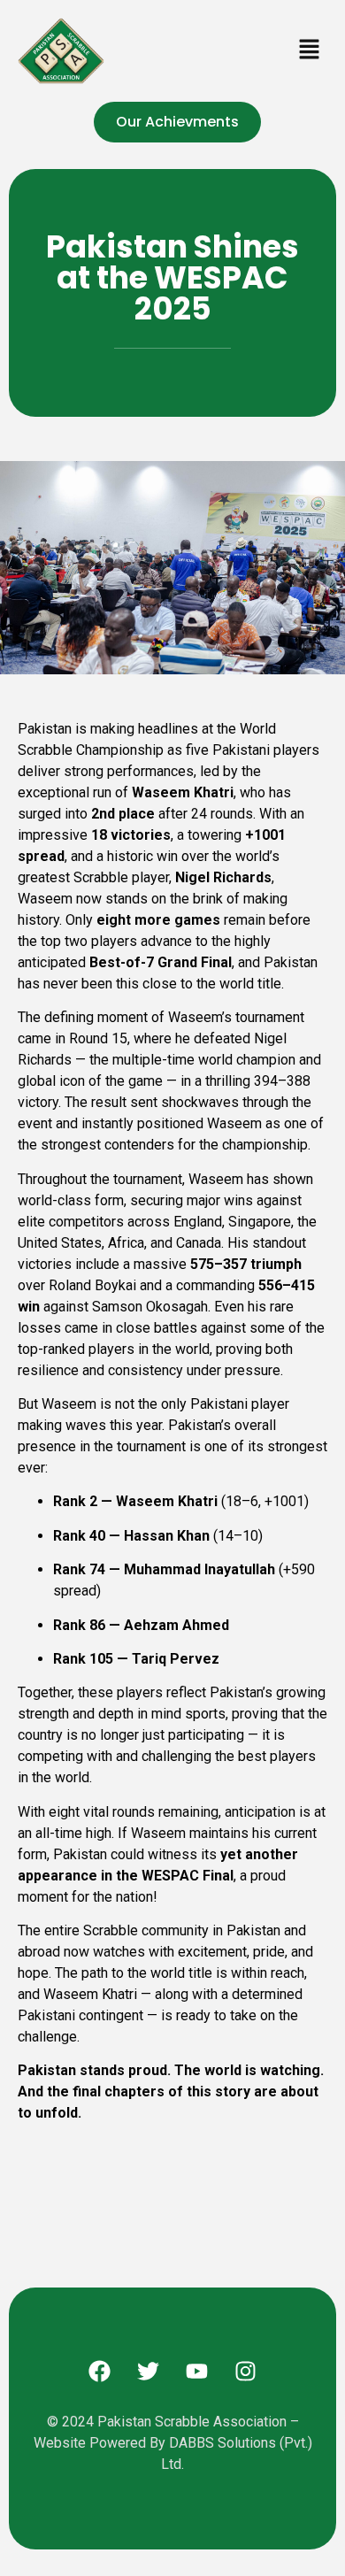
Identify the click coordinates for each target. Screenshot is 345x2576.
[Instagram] (246, 2372)
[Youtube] (197, 2372)
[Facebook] (100, 2372)
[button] (310, 50)
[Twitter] (149, 2372)
